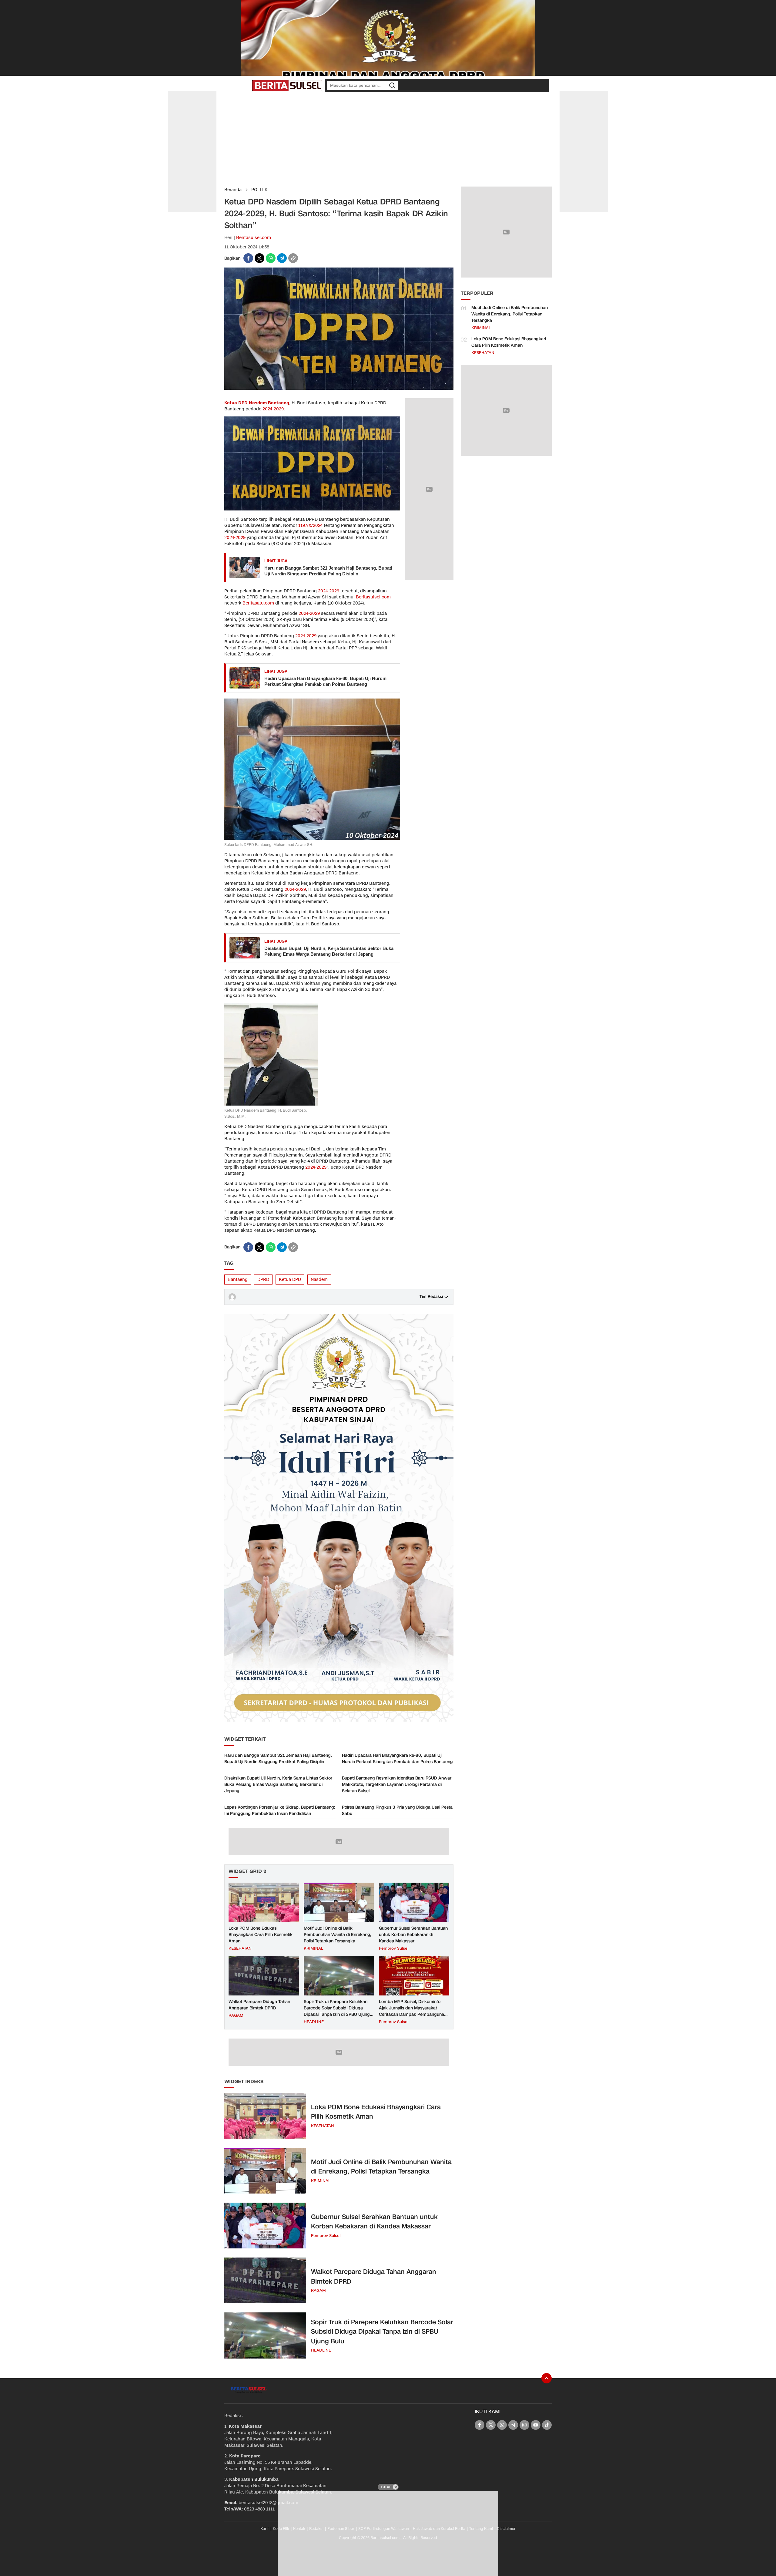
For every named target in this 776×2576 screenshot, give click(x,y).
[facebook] (248, 258)
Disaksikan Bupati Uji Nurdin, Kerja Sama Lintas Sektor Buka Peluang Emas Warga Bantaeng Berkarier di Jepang (329, 951)
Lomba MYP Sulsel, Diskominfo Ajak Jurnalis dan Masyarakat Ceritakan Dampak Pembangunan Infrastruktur (413, 2011)
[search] (392, 86)
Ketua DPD (290, 1280)
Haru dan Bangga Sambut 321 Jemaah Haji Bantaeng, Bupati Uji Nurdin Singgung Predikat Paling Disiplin (328, 571)
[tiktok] (547, 2425)
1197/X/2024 (310, 525)
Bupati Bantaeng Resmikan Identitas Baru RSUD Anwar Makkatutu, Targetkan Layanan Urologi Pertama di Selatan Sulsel (397, 1785)
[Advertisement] (388, 140)
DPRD (263, 1280)
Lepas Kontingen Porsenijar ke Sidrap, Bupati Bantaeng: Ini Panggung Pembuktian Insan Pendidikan (280, 1810)
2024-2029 (273, 409)
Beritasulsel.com (254, 238)
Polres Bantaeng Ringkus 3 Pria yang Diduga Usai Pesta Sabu (397, 1810)
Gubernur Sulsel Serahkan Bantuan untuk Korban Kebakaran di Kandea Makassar (413, 1935)
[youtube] (536, 2425)
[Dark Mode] (246, 86)
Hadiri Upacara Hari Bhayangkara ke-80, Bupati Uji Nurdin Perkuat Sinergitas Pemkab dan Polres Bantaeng (325, 681)
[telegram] (282, 258)
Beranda (233, 190)
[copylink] (293, 258)
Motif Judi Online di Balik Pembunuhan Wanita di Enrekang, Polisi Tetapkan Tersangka (338, 1935)
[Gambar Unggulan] (339, 388)
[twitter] (259, 258)
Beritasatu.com (258, 603)
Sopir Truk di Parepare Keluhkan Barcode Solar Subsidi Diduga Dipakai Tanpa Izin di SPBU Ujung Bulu (337, 2011)
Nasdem (319, 1280)
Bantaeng (238, 1280)
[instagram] (524, 2425)
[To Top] (547, 2378)
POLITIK (259, 190)
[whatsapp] (271, 258)
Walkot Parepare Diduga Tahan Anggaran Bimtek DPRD (259, 2005)
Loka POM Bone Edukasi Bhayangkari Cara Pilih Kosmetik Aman (261, 1935)
